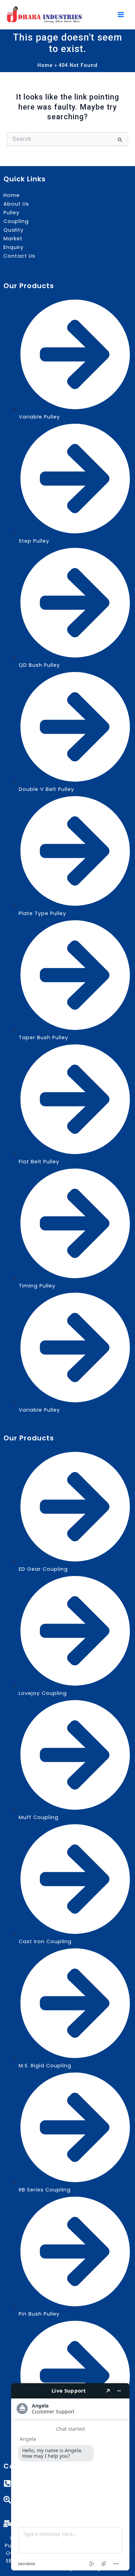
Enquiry (13, 247)
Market (13, 239)
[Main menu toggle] (121, 15)
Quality (13, 230)
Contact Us (19, 256)
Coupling (16, 221)
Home (12, 195)
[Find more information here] (70, 2477)
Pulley (11, 213)
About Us (16, 204)
